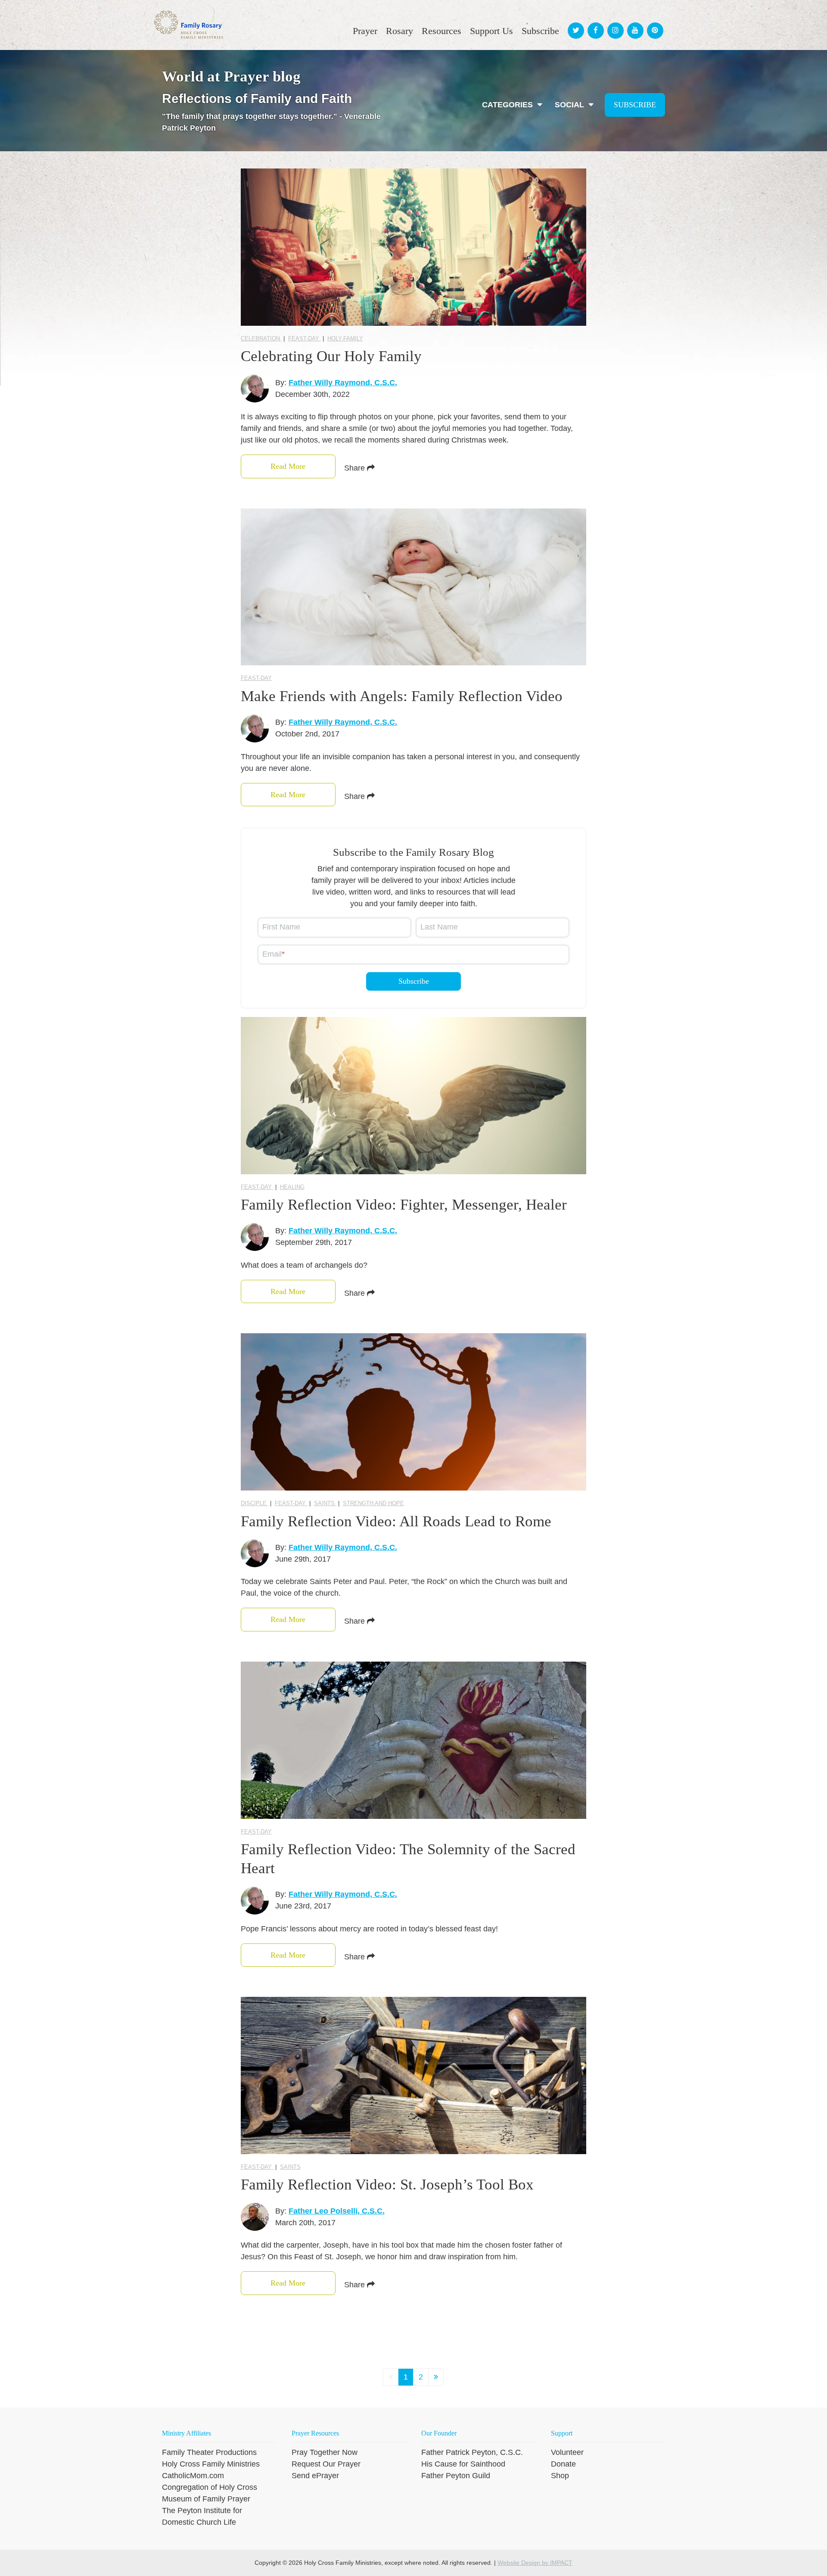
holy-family (345, 338)
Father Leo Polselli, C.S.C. (337, 2211)
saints (325, 1503)
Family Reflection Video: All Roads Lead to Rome (396, 1521)
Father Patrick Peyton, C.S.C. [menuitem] (472, 2452)
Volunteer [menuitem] (567, 2452)
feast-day (305, 338)
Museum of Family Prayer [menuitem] (206, 2499)
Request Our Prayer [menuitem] (326, 2464)
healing (292, 1187)
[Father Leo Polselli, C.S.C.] (255, 2217)
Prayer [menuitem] (365, 31)
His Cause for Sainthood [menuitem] (463, 2464)
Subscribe (635, 105)
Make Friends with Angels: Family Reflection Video (402, 696)
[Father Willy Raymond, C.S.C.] (255, 388)
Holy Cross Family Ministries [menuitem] (211, 2464)
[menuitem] (575, 23)
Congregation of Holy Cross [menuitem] (210, 2487)
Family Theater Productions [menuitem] (209, 2452)
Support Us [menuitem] (491, 31)
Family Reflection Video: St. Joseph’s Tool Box (387, 2185)
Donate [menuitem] (563, 2464)
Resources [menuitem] (441, 31)
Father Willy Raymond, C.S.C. (343, 383)
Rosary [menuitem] (400, 31)
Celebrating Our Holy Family (331, 356)
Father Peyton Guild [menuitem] (456, 2476)
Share (356, 468)
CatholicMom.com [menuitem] (193, 2476)
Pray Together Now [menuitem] (325, 2452)
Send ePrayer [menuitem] (315, 2476)
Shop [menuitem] (560, 2476)
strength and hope (373, 1503)
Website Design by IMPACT (535, 2563)
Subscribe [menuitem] (540, 31)
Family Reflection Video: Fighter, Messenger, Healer (404, 1205)
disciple (255, 1503)
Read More (288, 466)
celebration (261, 338)
